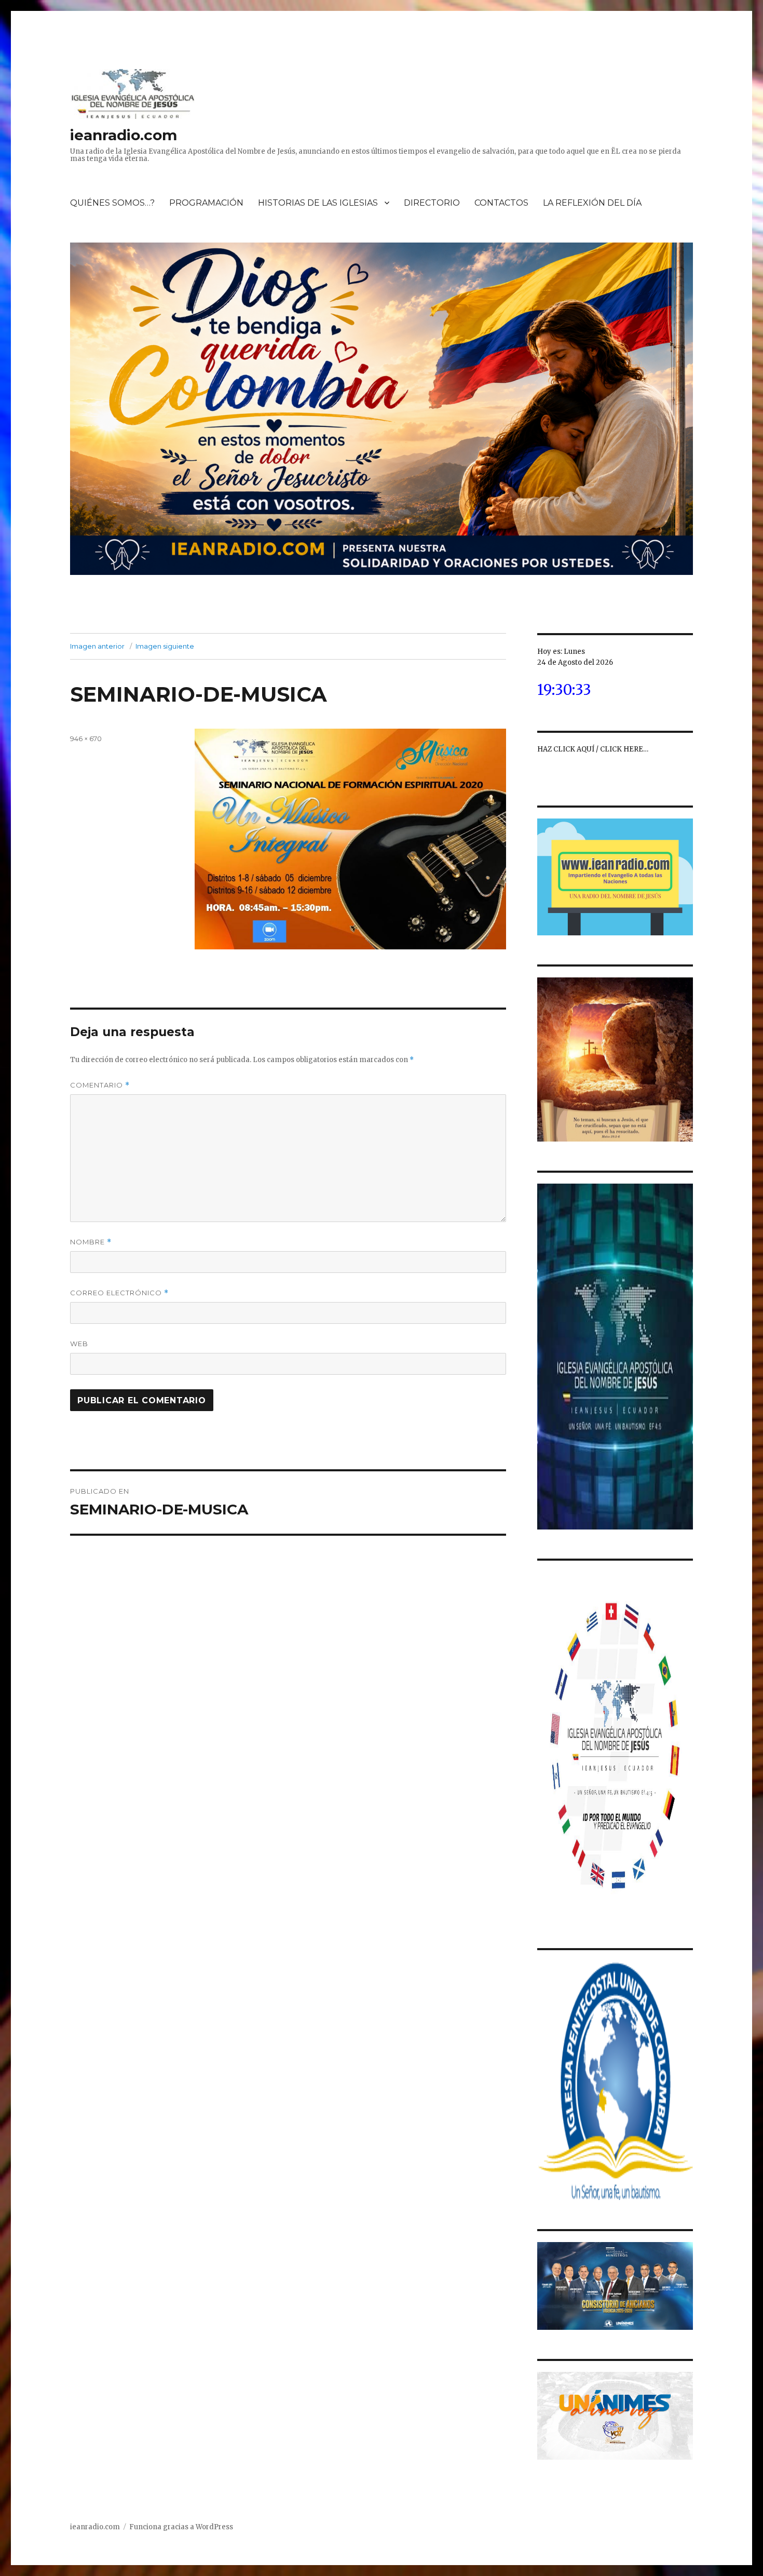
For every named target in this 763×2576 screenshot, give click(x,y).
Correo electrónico (119, 1293)
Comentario (100, 1085)
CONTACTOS (501, 203)
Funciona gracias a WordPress (181, 2527)
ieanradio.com (124, 135)
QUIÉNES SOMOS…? (112, 203)
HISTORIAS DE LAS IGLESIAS (318, 203)
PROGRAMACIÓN (206, 203)
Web (79, 1344)
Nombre (91, 1242)
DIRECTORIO (432, 203)
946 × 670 (86, 739)
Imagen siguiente (165, 646)
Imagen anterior (97, 646)
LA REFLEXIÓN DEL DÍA (592, 203)
